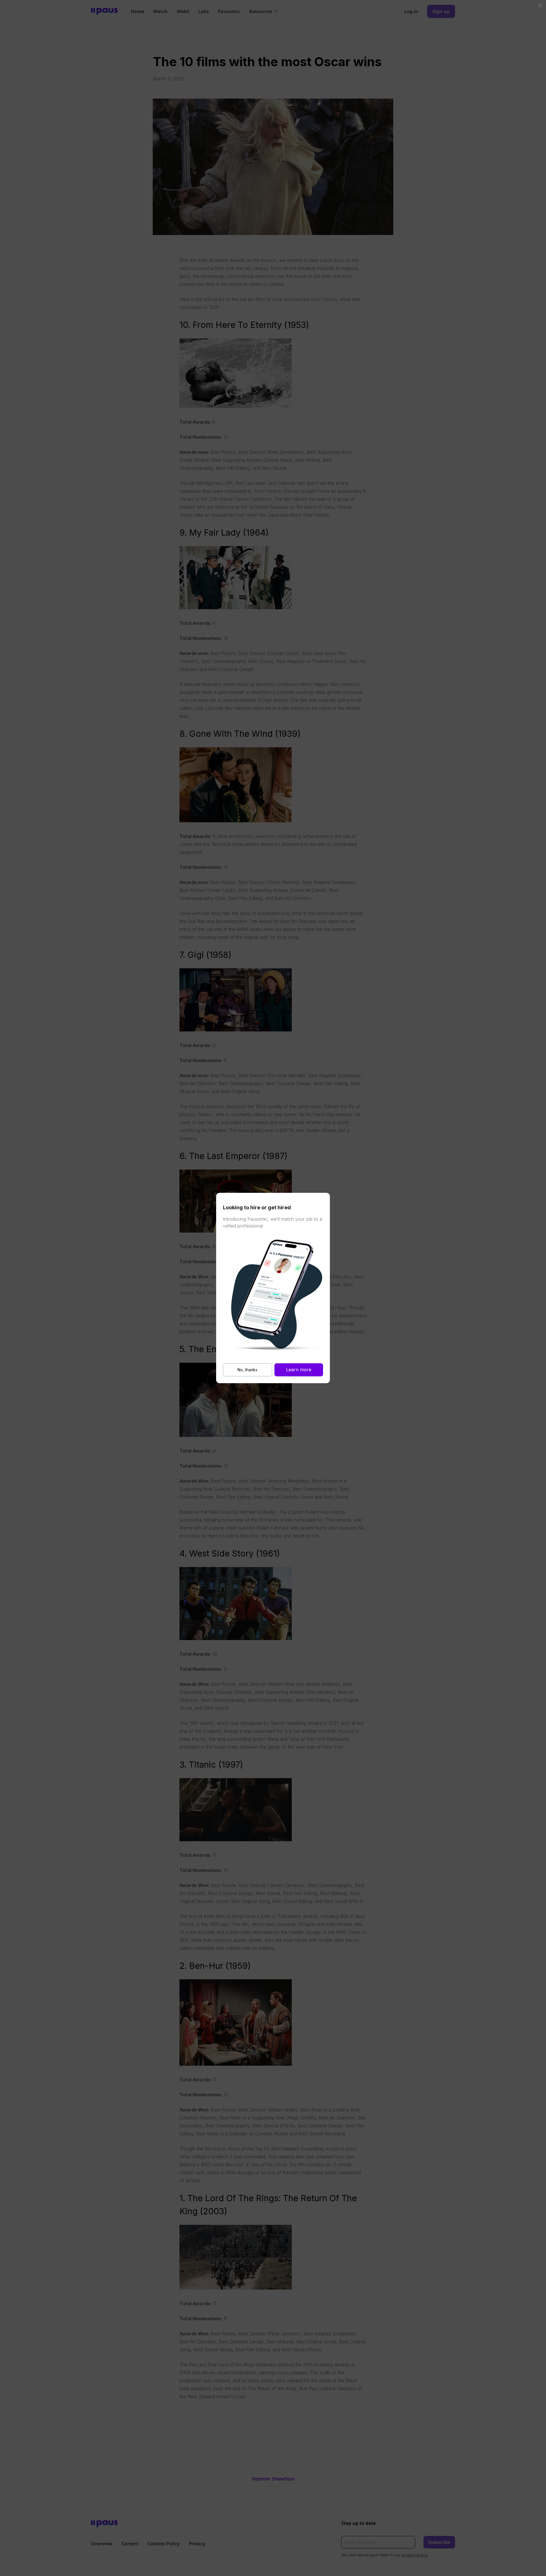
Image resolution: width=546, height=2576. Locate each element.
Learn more (299, 1370)
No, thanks (247, 1370)
